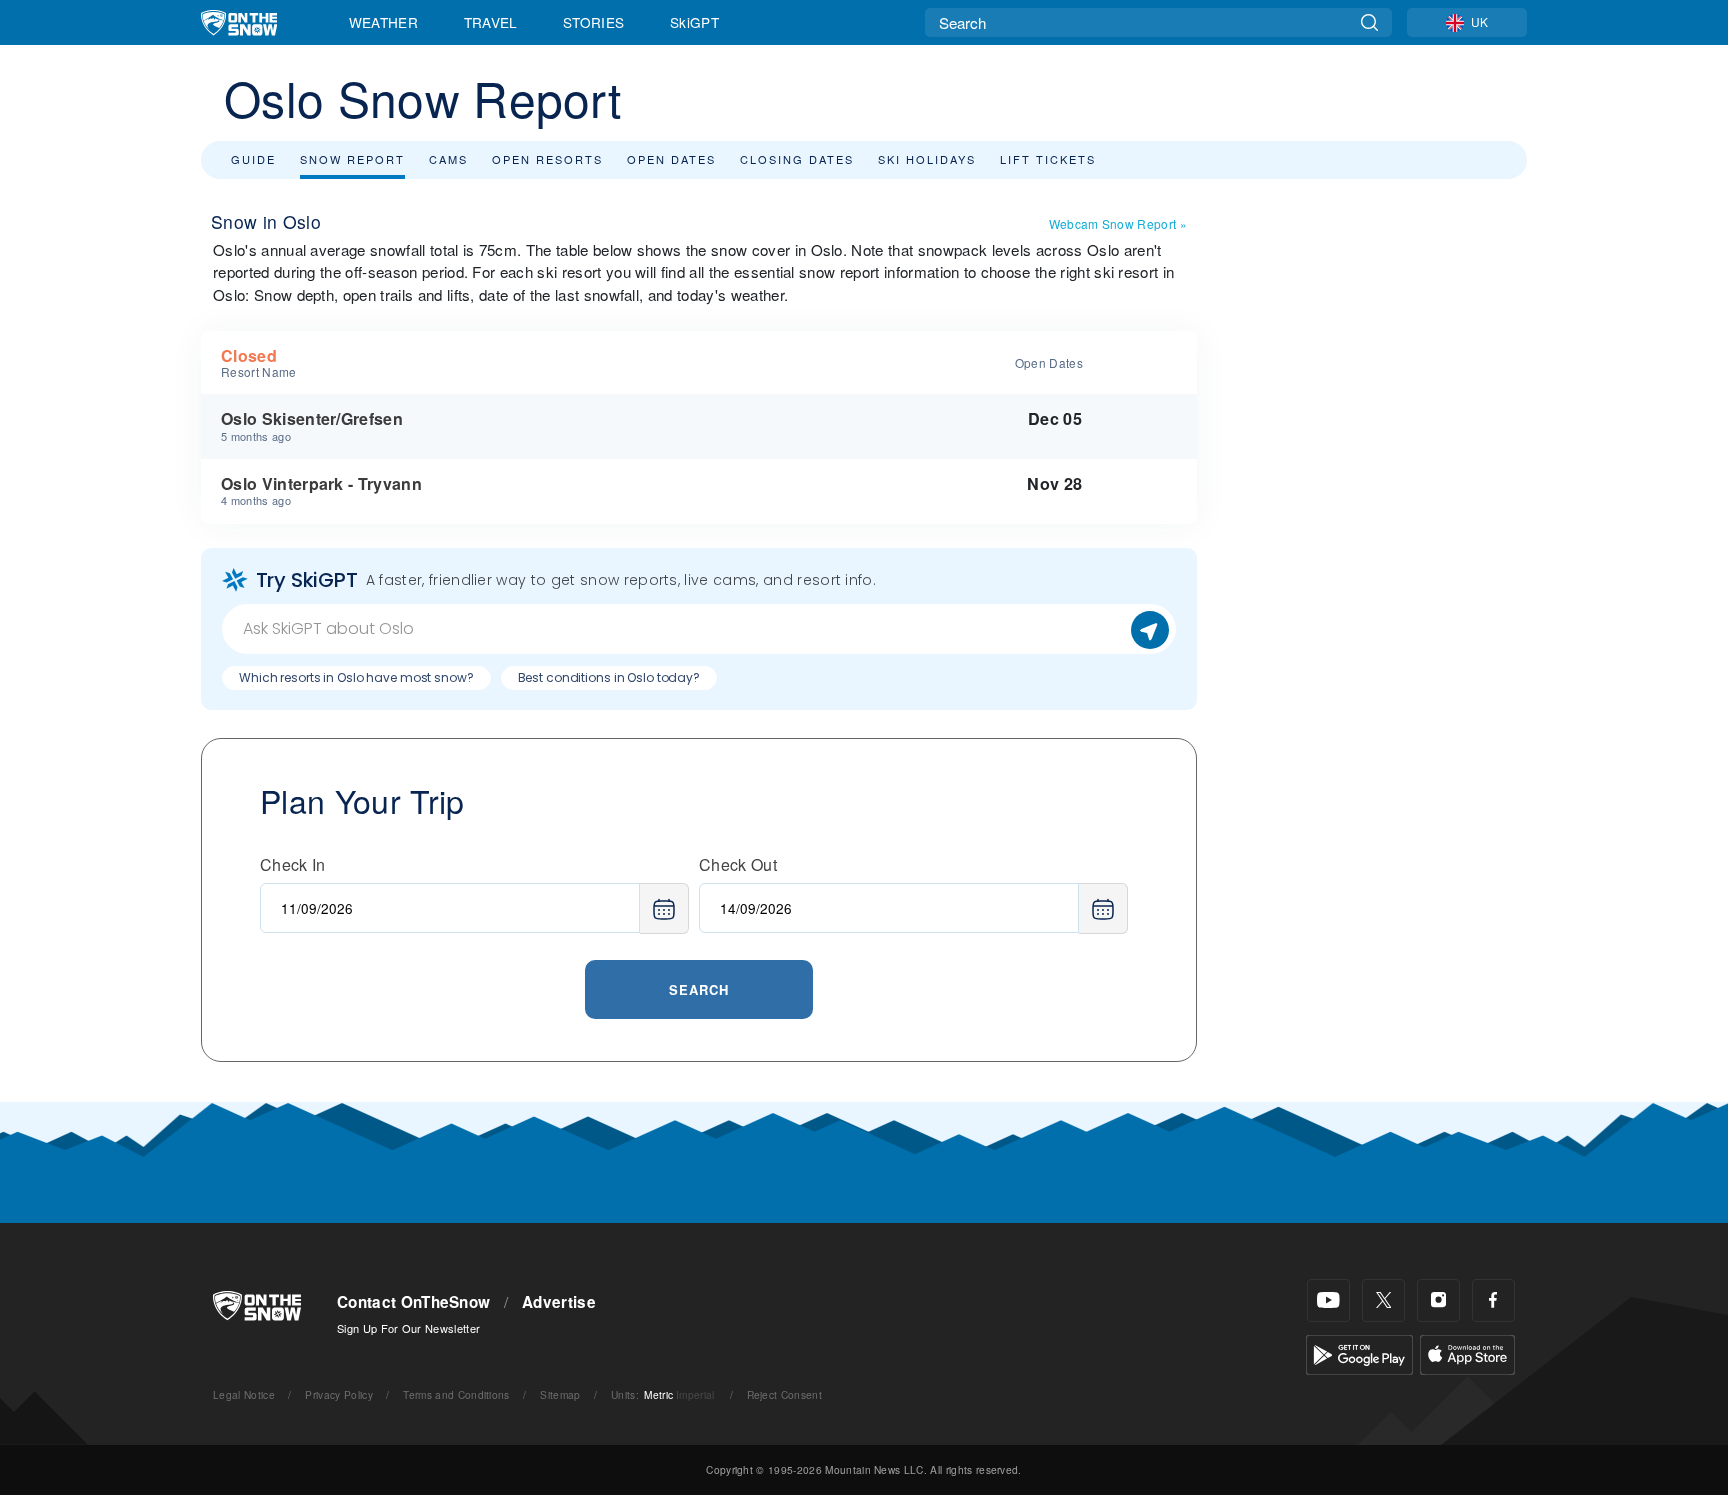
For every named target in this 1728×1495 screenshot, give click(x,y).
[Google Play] (1359, 1352)
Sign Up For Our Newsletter (408, 1328)
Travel (491, 22)
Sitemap (560, 1394)
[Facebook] (1493, 1300)
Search (699, 989)
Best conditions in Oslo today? (609, 677)
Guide (253, 159)
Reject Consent (784, 1394)
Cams (448, 159)
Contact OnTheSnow (413, 1302)
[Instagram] (1438, 1300)
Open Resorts (547, 159)
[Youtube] (1328, 1300)
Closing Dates (797, 159)
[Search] (1369, 22)
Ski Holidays (927, 159)
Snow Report (352, 159)
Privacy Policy (338, 1394)
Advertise (559, 1302)
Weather (383, 22)
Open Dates (671, 159)
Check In (293, 864)
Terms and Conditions (456, 1394)
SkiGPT (694, 22)
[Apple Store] (1467, 1352)
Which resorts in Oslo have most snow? (356, 677)
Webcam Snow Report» (1118, 223)
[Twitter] (1383, 1300)
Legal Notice (244, 1394)
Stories (593, 22)
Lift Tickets (1048, 159)
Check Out (738, 864)
